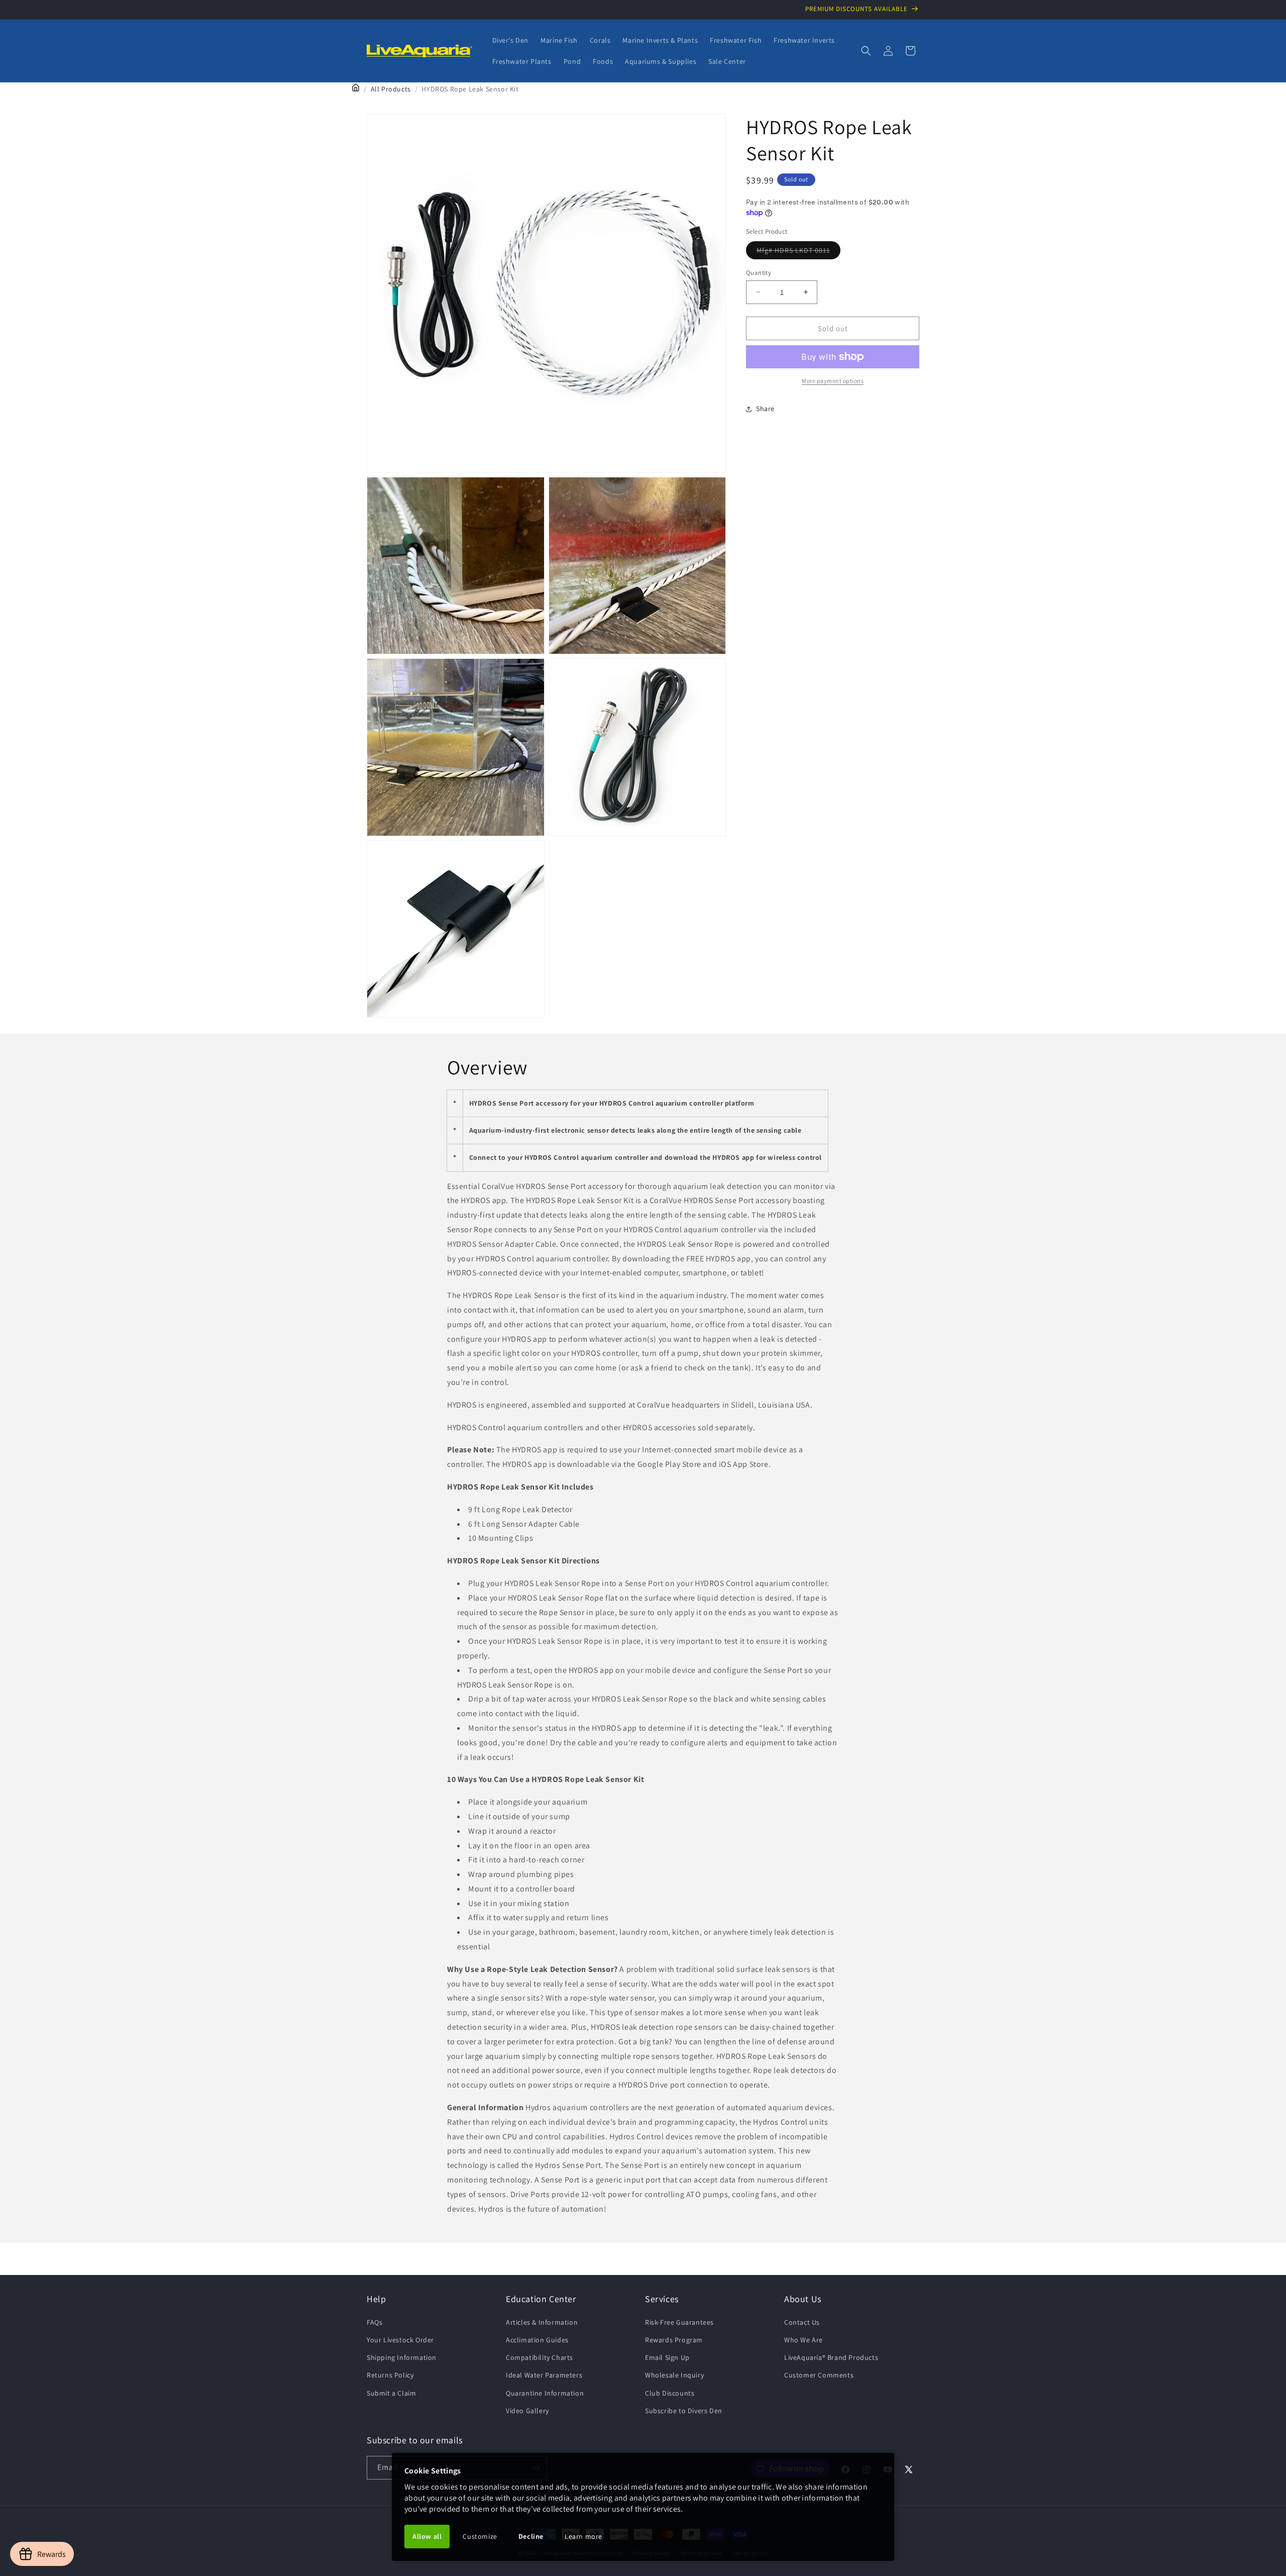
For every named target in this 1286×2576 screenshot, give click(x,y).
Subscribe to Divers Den (684, 2410)
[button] (866, 51)
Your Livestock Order (400, 2339)
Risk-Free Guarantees (679, 2322)
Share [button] (765, 409)
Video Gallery (527, 2410)
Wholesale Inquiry (674, 2375)
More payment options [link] (833, 381)
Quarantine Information (545, 2393)
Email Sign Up (667, 2357)
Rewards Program (674, 2339)
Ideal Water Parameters (544, 2375)
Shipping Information (402, 2357)
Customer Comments (819, 2375)
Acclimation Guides (537, 2339)
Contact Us (802, 2322)
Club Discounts (670, 2393)
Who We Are (803, 2339)
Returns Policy (390, 2375)
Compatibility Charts (540, 2357)
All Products (391, 89)
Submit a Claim (391, 2393)
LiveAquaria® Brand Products (831, 2357)
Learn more (583, 2536)
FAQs (374, 2322)
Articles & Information (542, 2322)
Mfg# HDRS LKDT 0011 (798, 252)
